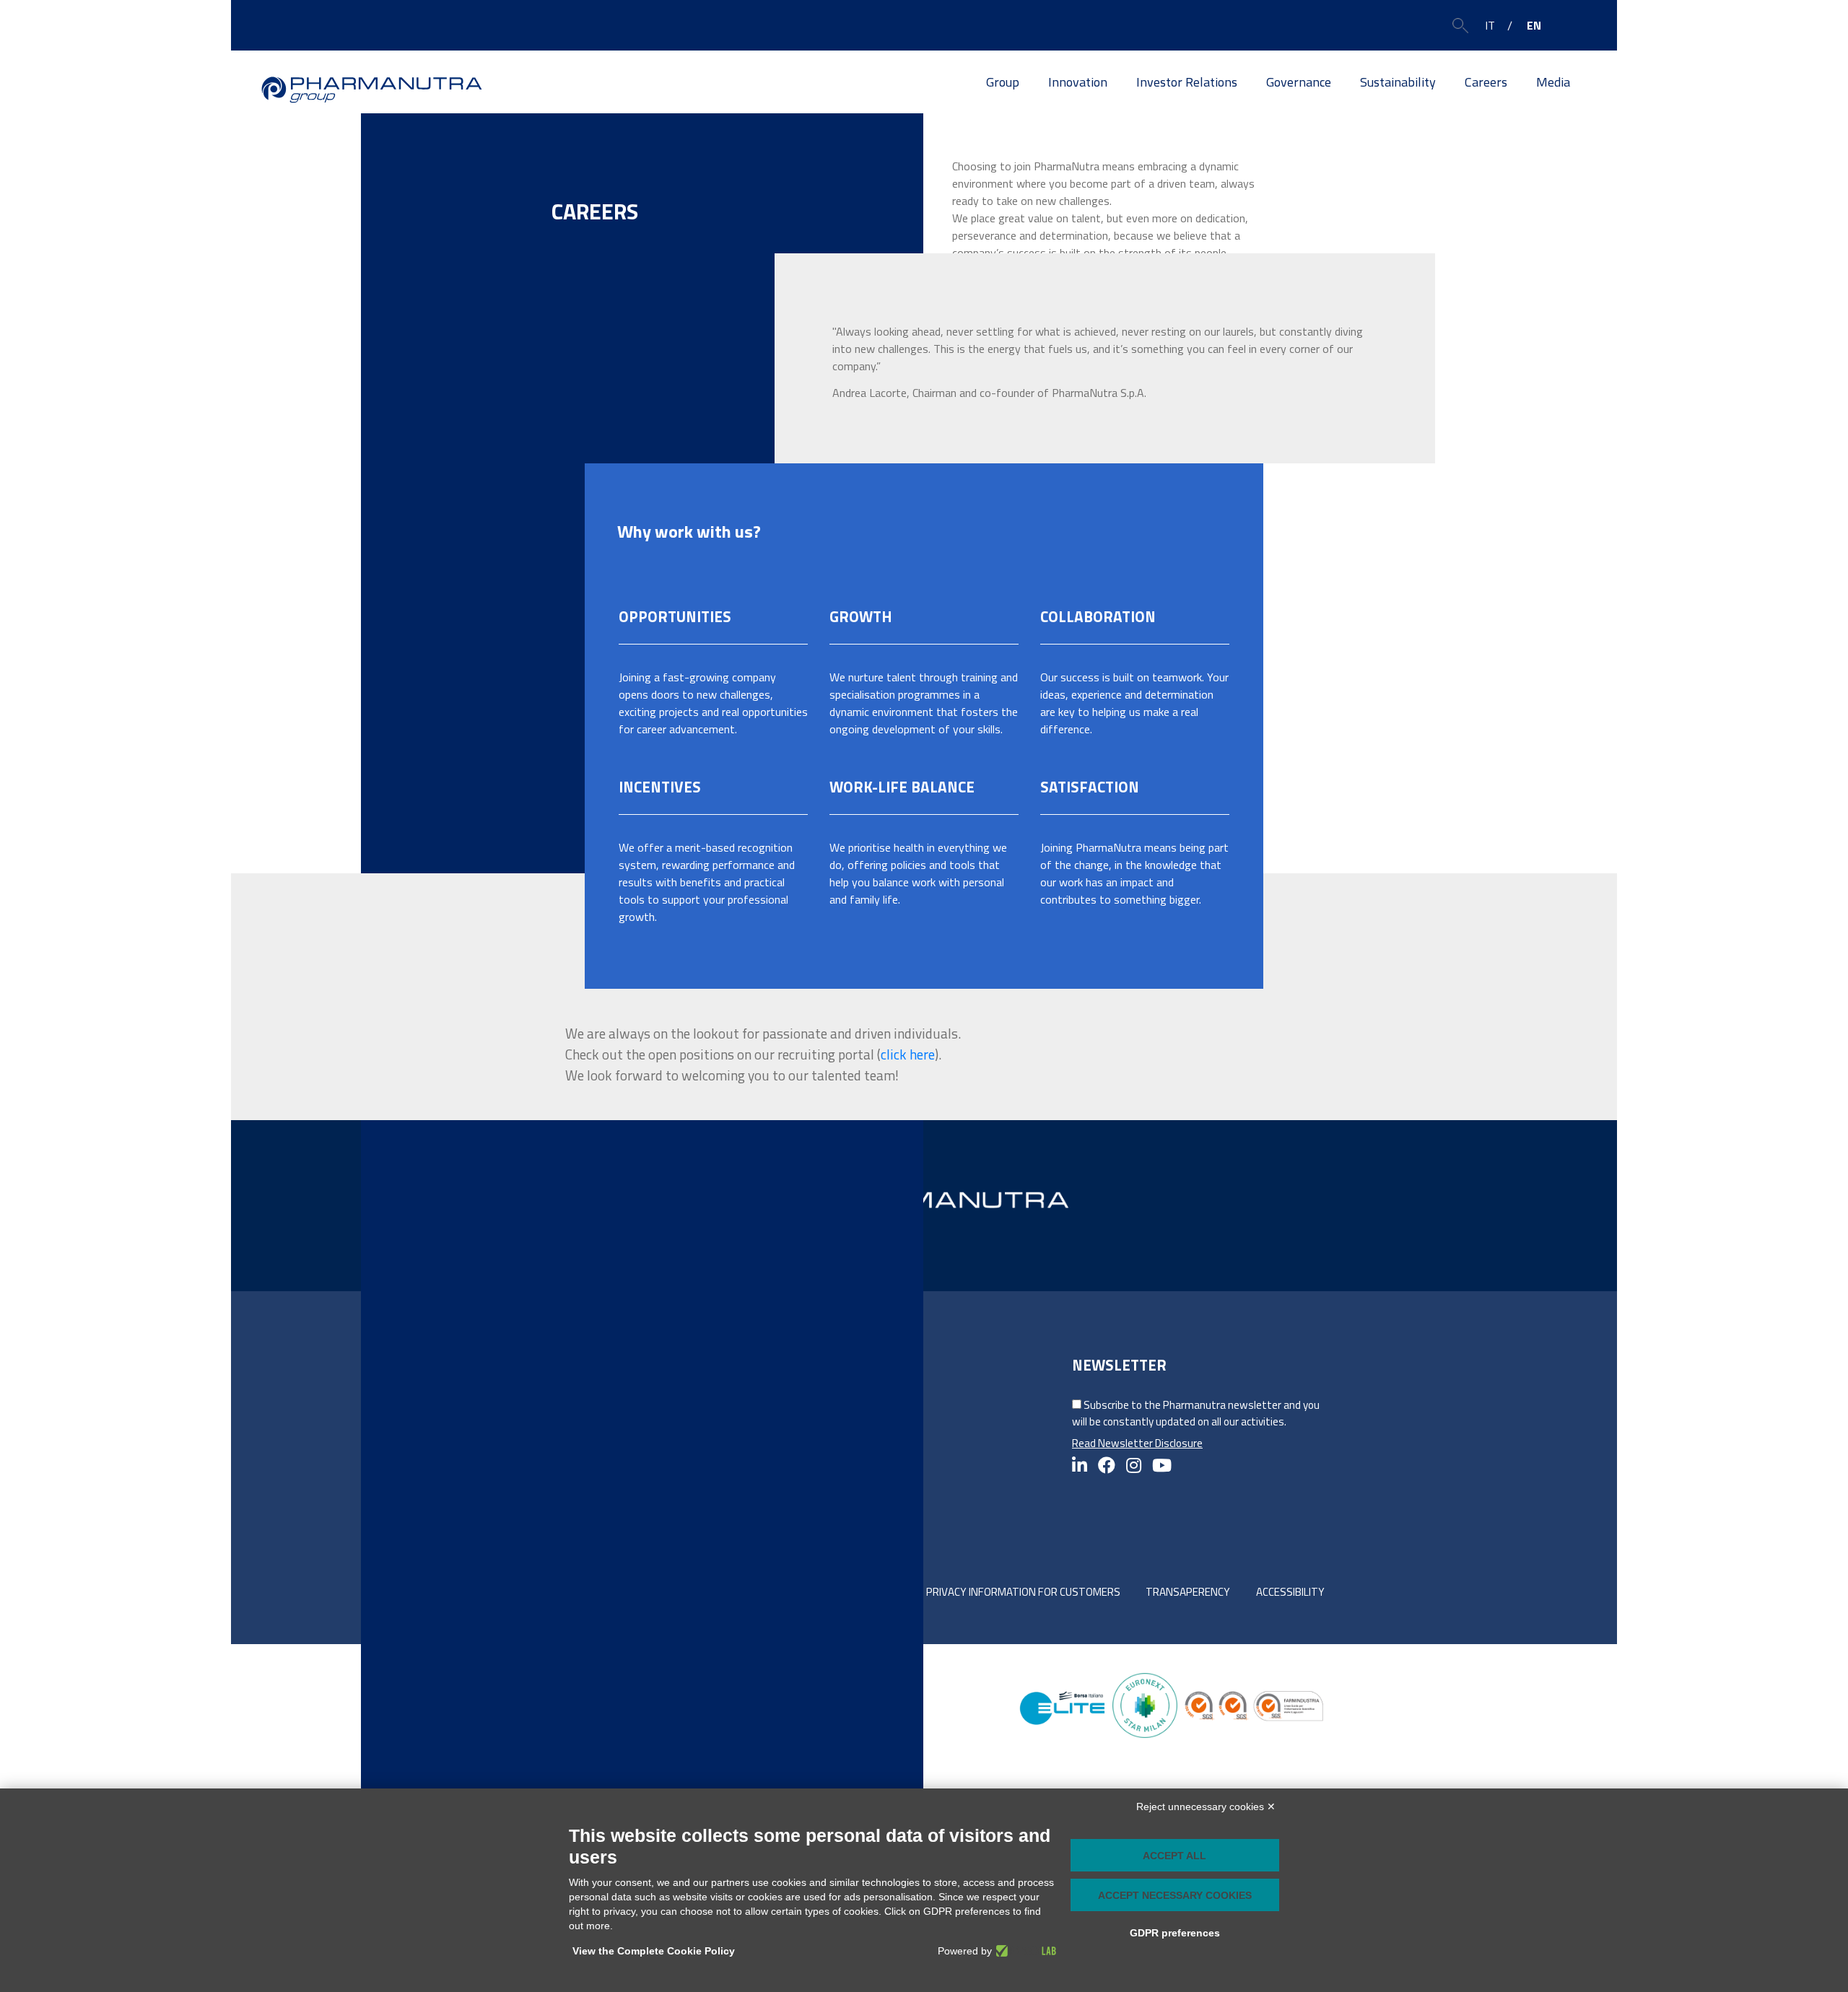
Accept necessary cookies (1175, 1895)
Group (1003, 82)
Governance (1299, 82)
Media (1553, 82)
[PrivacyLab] (1024, 1951)
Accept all (1174, 1856)
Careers (1486, 82)
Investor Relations (1187, 82)
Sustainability (1398, 82)
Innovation (1078, 82)
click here (908, 1054)
